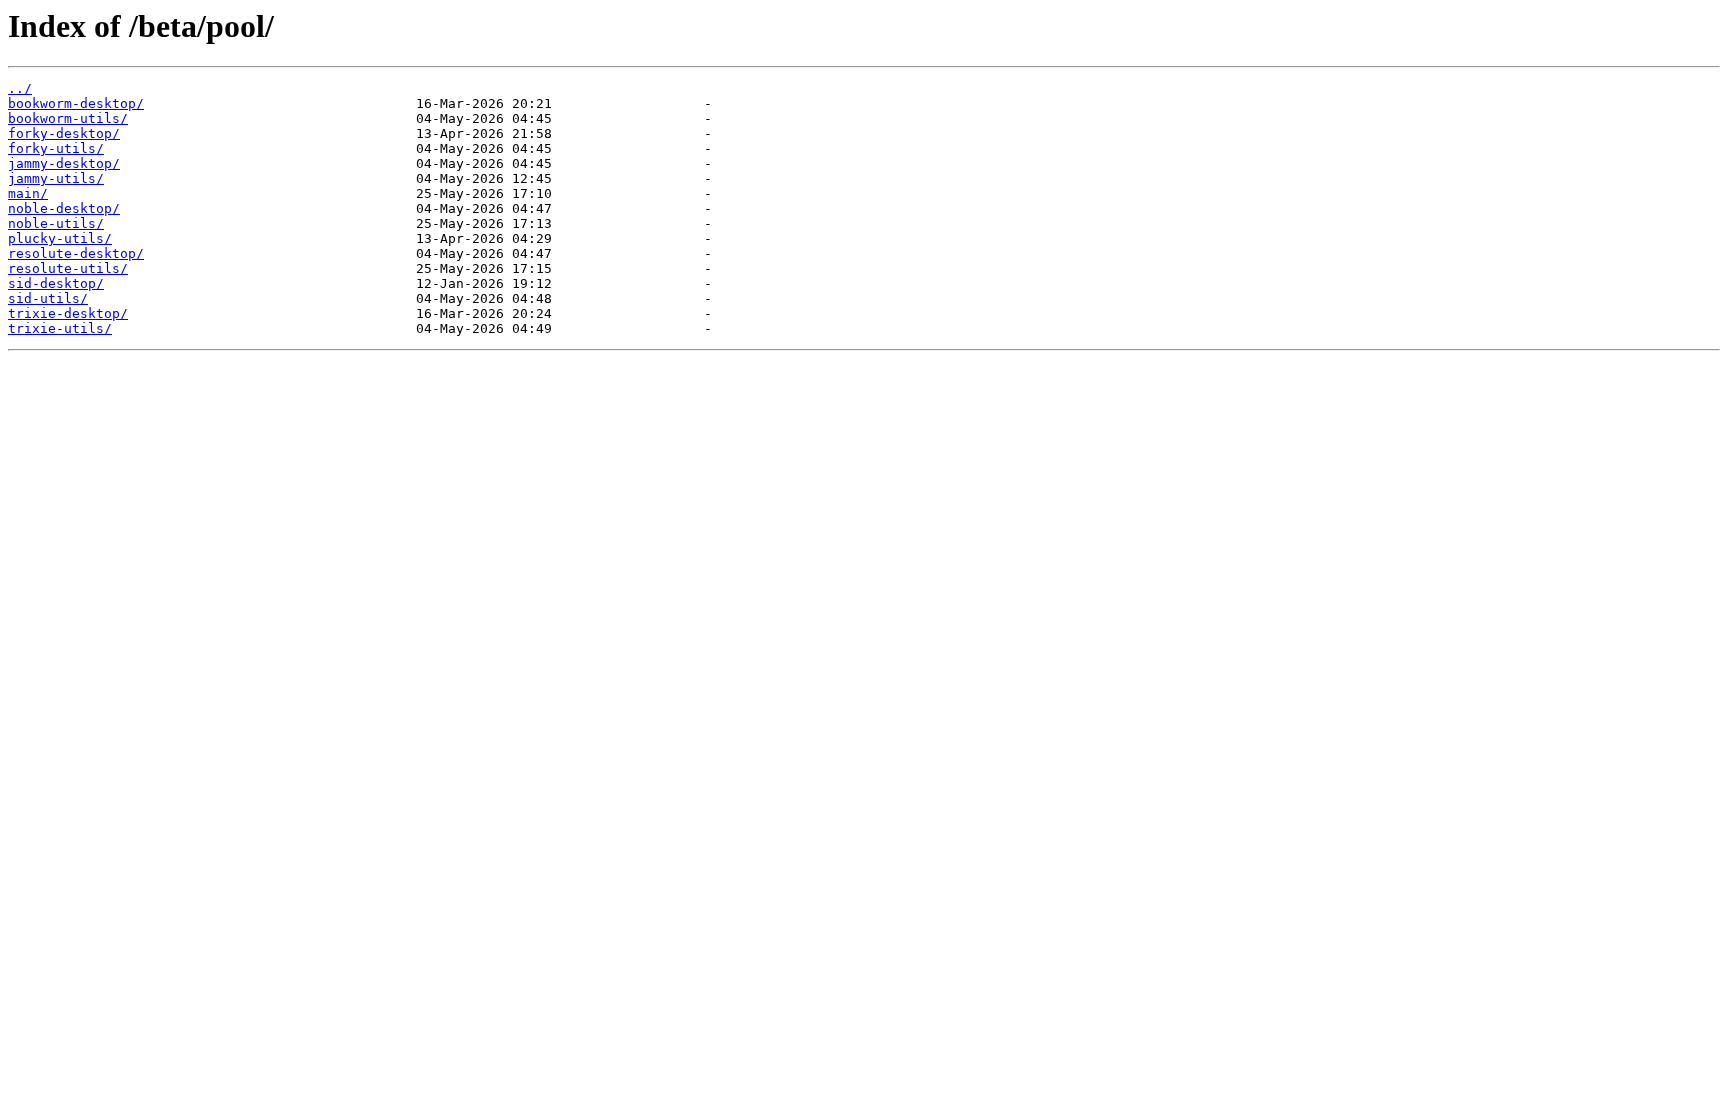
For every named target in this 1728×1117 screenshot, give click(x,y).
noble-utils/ (56, 223)
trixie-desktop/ (68, 313)
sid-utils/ (48, 298)
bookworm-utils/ (68, 118)
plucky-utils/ (60, 238)
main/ (28, 193)
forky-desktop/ (64, 133)
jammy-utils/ (56, 178)
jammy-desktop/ (64, 163)
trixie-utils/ (60, 328)
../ (20, 88)
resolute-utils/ (68, 268)
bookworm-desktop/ (76, 103)
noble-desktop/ (64, 208)
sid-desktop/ (56, 283)
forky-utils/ (56, 148)
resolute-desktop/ (76, 253)
